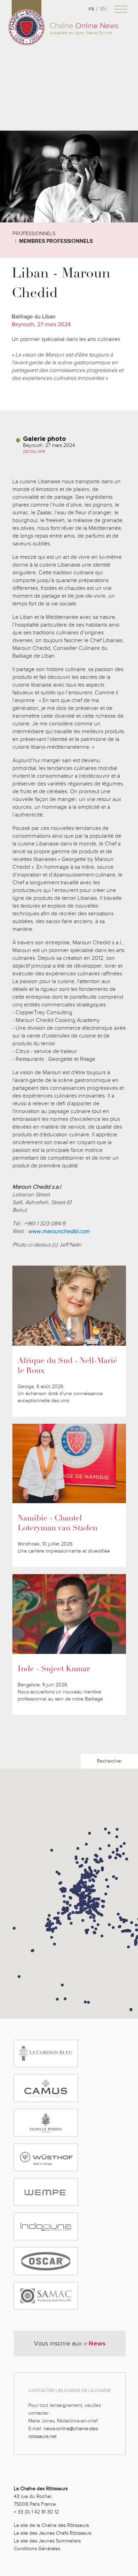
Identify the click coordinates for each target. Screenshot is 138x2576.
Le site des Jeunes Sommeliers (47, 2541)
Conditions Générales (37, 2549)
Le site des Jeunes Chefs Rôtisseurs (53, 2533)
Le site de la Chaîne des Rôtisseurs (51, 2525)
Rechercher (109, 1761)
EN (103, 9)
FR (91, 9)
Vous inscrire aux (70, 2343)
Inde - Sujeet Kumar (54, 1669)
